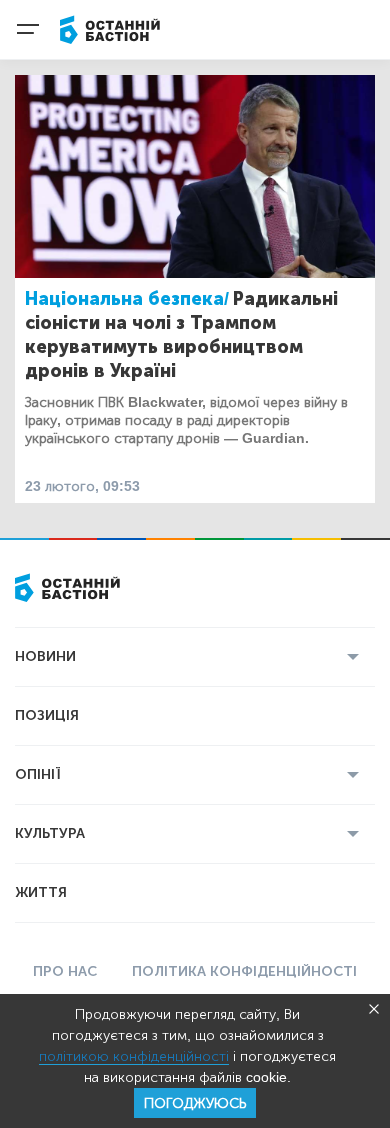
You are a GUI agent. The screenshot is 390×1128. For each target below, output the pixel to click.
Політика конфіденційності (244, 971)
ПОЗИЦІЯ (47, 715)
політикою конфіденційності (134, 1056)
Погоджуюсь (195, 1103)
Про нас (65, 971)
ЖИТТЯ (41, 892)
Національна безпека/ (127, 299)
